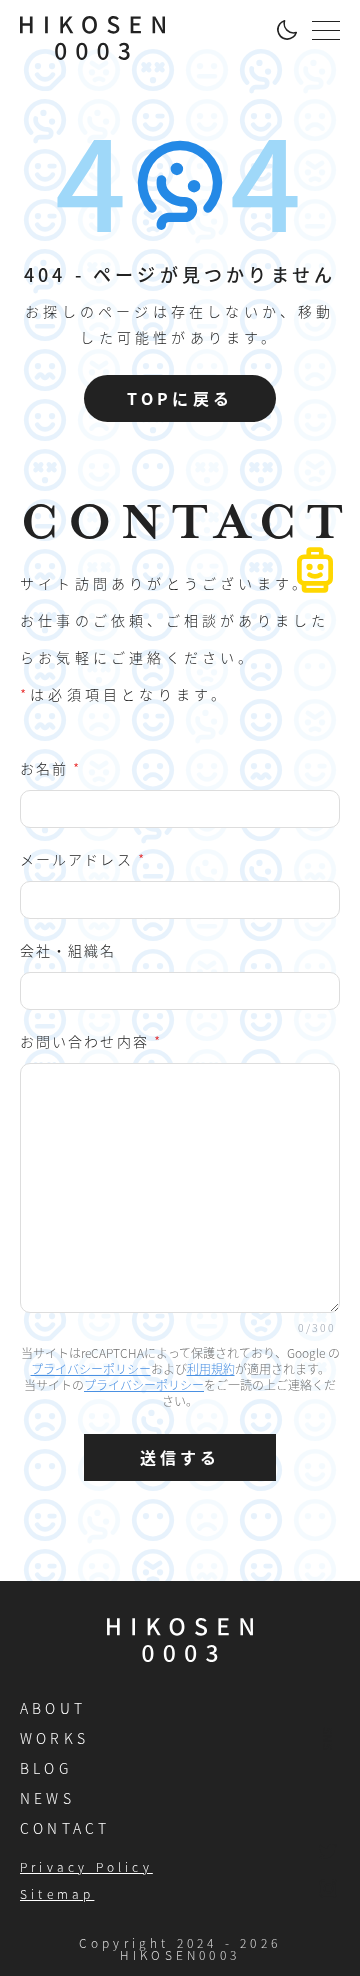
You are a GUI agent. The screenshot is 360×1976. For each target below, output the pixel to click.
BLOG (46, 1768)
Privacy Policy (86, 1866)
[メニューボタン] (325, 30)
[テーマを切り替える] (286, 30)
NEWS (47, 1798)
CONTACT (65, 1828)
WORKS (54, 1738)
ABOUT (53, 1708)
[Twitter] (328, 1851)
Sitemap (57, 1893)
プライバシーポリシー (91, 1368)
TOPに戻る (180, 398)
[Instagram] (328, 1888)
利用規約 (211, 1368)
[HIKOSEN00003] (92, 38)
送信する (180, 1457)
